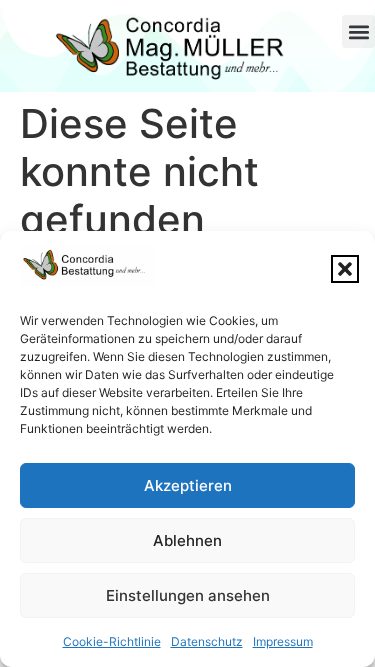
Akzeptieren (188, 485)
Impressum (283, 641)
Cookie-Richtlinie (112, 641)
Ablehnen (187, 540)
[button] (345, 269)
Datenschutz (207, 641)
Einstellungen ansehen (188, 595)
